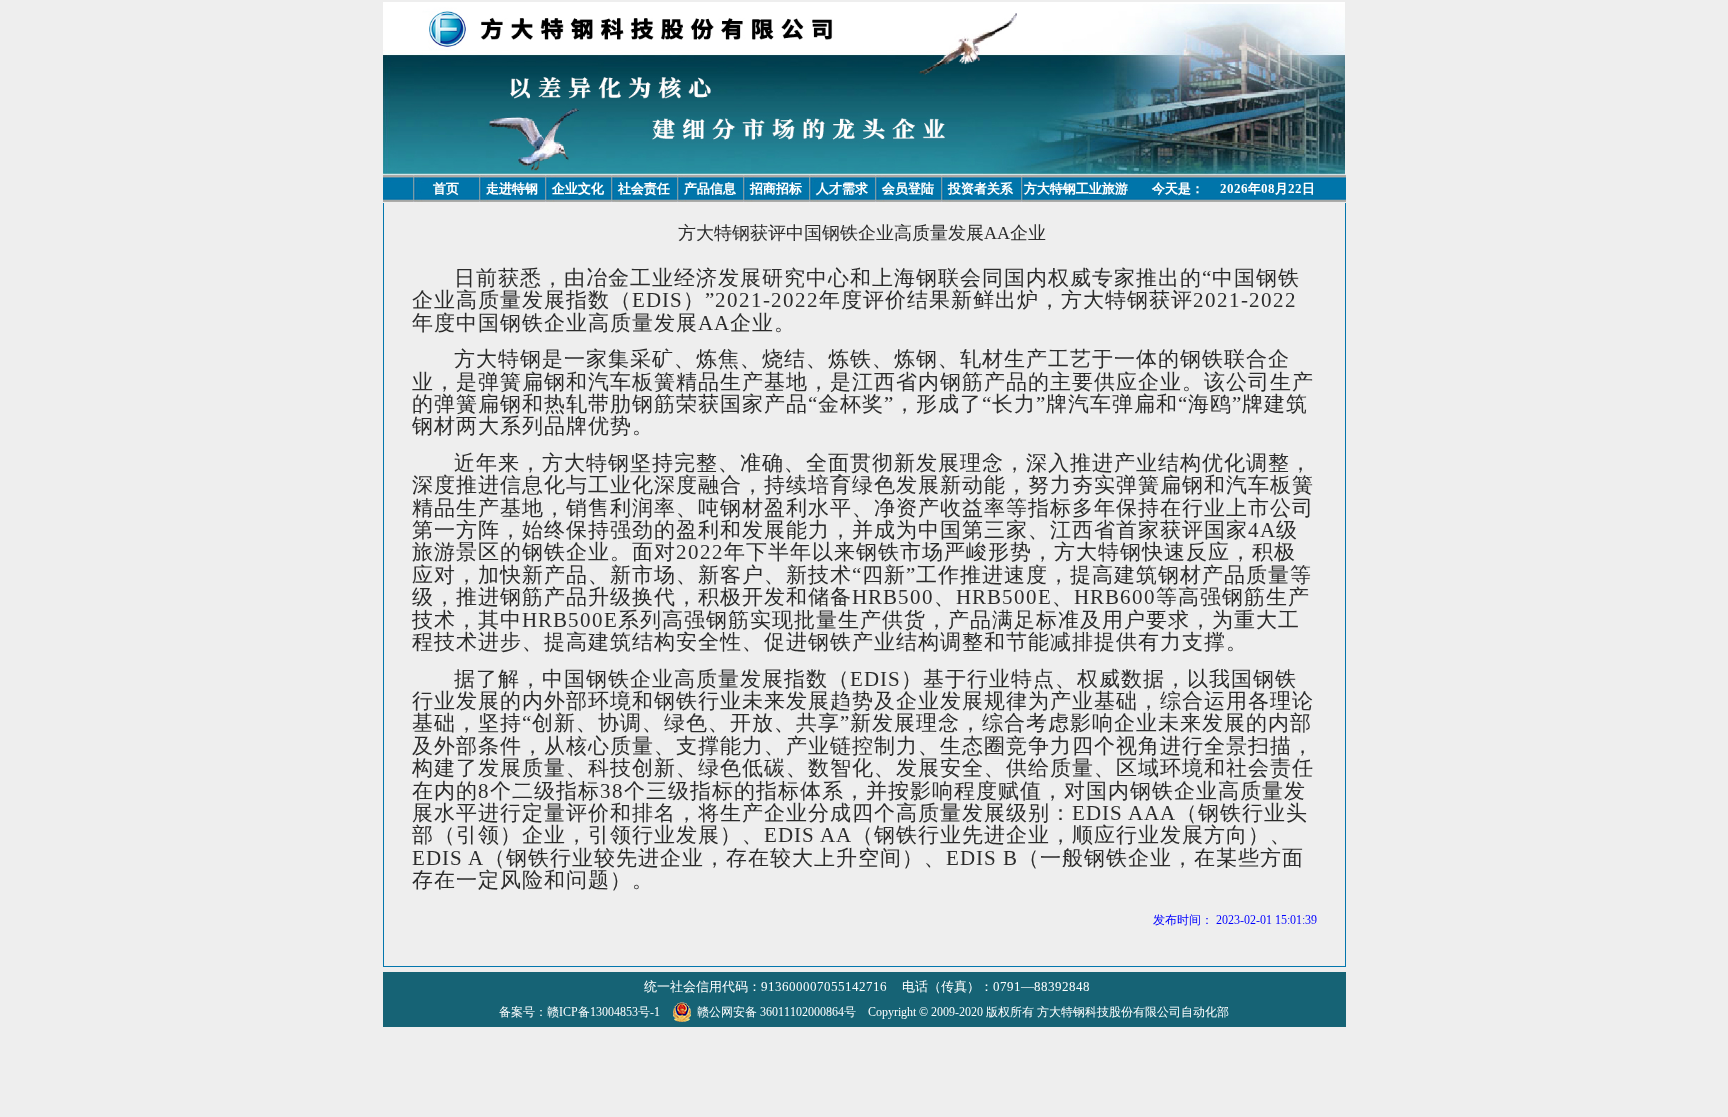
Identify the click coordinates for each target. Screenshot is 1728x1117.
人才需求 (842, 188)
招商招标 (776, 188)
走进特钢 (512, 188)
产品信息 (710, 188)
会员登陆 (908, 188)
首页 (446, 188)
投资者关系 (980, 188)
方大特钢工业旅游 (1076, 188)
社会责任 (644, 188)
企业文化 (578, 188)
